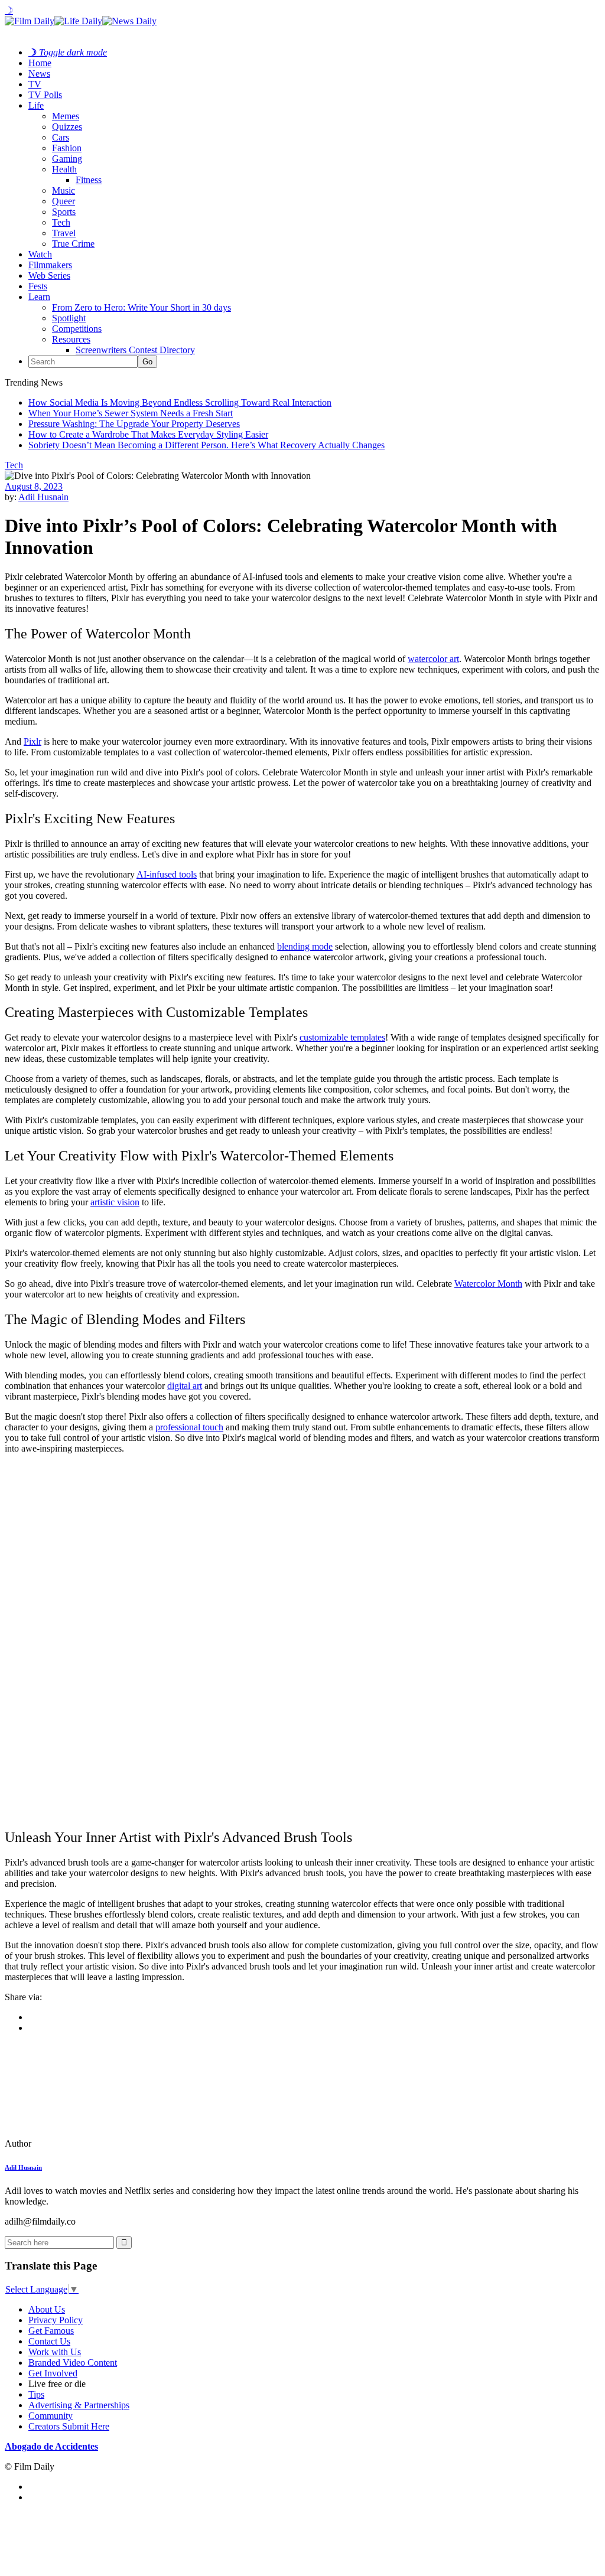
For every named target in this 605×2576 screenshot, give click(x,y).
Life (36, 105)
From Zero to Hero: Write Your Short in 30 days (142, 307)
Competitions (77, 329)
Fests (38, 286)
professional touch (189, 1427)
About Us (47, 2309)
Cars (61, 137)
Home (40, 63)
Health (64, 169)
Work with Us (55, 2352)
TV (35, 84)
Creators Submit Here (69, 2426)
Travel (64, 233)
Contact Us (49, 2341)
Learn (39, 297)
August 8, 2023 (34, 486)
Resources (71, 339)
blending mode (305, 946)
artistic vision (115, 1202)
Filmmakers (50, 265)
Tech (61, 222)
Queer (64, 201)
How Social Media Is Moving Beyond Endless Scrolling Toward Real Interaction (180, 402)
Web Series (49, 275)
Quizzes (67, 127)
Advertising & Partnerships (79, 2405)
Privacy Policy (56, 2320)
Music (64, 190)
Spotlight (69, 318)
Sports (64, 212)
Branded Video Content (73, 2363)
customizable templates (342, 1037)
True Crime (73, 244)
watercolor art (433, 659)
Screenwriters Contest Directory (135, 350)
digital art (185, 1386)
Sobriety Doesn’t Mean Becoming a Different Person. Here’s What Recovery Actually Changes (206, 445)
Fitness (89, 180)
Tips (36, 2394)
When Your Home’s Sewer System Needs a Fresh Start (131, 413)
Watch (40, 254)
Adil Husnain (43, 497)
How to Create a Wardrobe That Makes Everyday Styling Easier (148, 434)
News (39, 74)
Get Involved (53, 2373)
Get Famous (51, 2331)
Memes (66, 116)
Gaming (67, 159)
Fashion (67, 148)
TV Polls (45, 95)
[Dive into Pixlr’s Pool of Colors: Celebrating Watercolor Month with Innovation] (86, 2143)
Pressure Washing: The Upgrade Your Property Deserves (134, 424)
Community (51, 2416)
